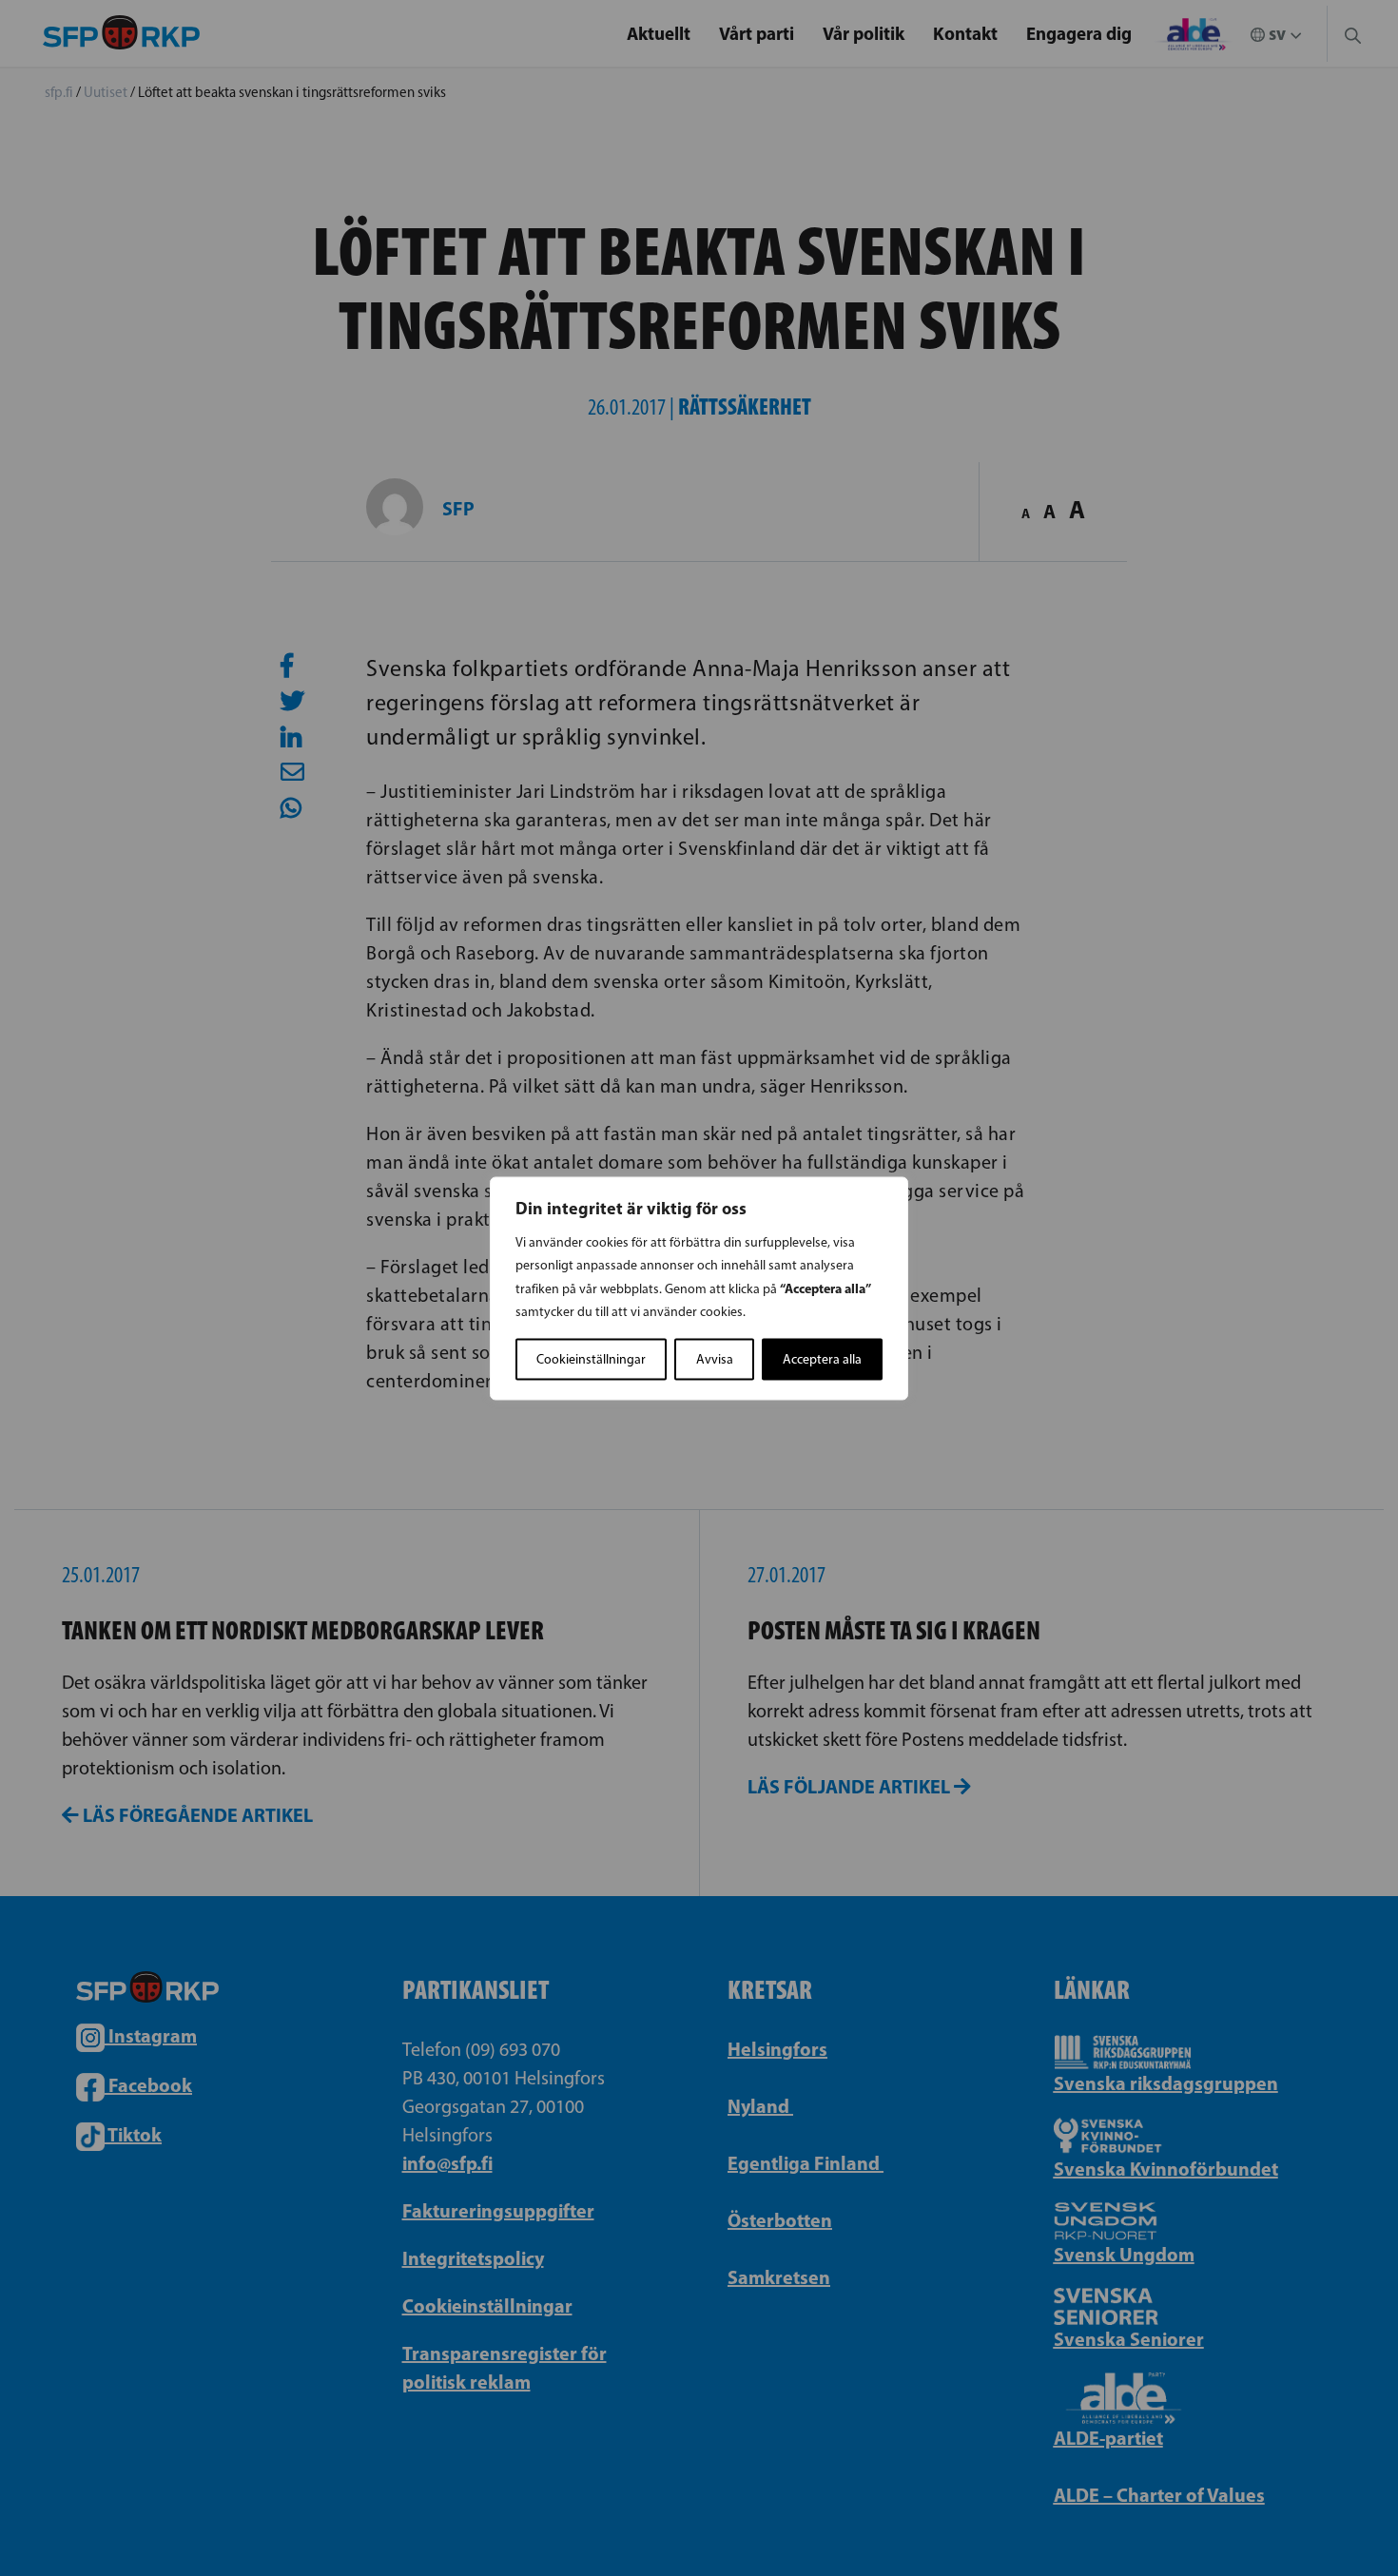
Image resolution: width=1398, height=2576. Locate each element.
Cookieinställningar (591, 1358)
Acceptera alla (822, 1358)
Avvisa (715, 1358)
